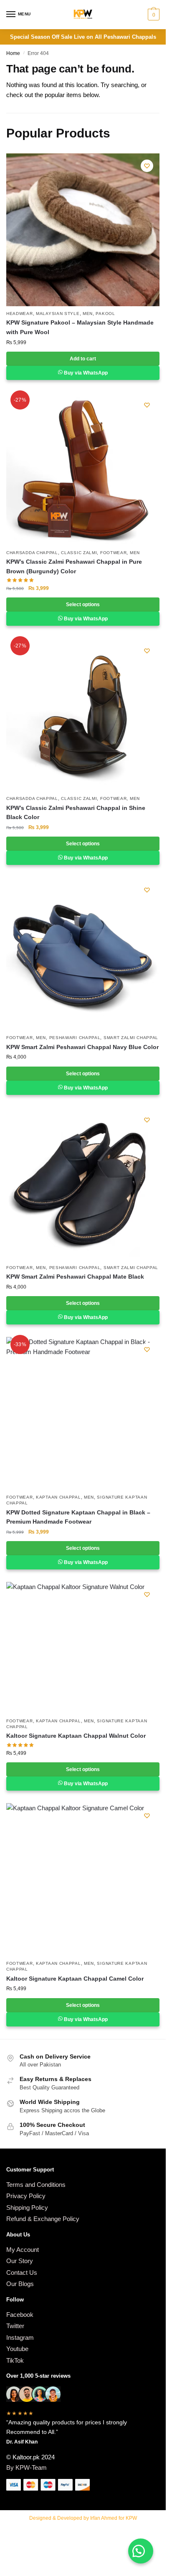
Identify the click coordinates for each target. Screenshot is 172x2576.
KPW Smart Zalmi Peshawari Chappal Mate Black (75, 1277)
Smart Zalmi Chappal (131, 1038)
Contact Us (22, 2272)
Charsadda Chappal (32, 553)
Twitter (15, 2326)
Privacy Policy (26, 2196)
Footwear (114, 553)
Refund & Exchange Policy (43, 2219)
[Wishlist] (147, 166)
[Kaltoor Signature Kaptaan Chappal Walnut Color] (83, 1648)
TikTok (15, 2360)
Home (13, 53)
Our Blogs (20, 2284)
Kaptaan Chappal (58, 1497)
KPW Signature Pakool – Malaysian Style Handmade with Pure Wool (80, 327)
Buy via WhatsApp (86, 373)
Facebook (20, 2315)
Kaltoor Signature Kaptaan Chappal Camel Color (75, 1979)
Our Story (20, 2261)
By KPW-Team (27, 2467)
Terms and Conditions (36, 2185)
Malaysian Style (58, 314)
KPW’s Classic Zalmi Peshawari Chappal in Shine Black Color (76, 813)
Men (88, 314)
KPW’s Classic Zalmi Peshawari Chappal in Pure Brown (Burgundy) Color (74, 566)
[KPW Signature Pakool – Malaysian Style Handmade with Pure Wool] (83, 230)
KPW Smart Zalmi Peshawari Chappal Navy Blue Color (82, 1047)
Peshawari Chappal (75, 1038)
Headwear (20, 314)
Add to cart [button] (83, 359)
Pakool (105, 314)
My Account (23, 2250)
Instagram (20, 2337)
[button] (141, 2551)
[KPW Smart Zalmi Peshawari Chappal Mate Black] (83, 1184)
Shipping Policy (27, 2207)
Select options (83, 605)
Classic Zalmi (79, 553)
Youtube (17, 2349)
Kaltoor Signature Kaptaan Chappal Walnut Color (76, 1736)
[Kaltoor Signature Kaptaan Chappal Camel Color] (83, 1880)
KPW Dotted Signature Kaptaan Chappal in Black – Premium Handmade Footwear (78, 1517)
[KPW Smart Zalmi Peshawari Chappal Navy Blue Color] (83, 954)
